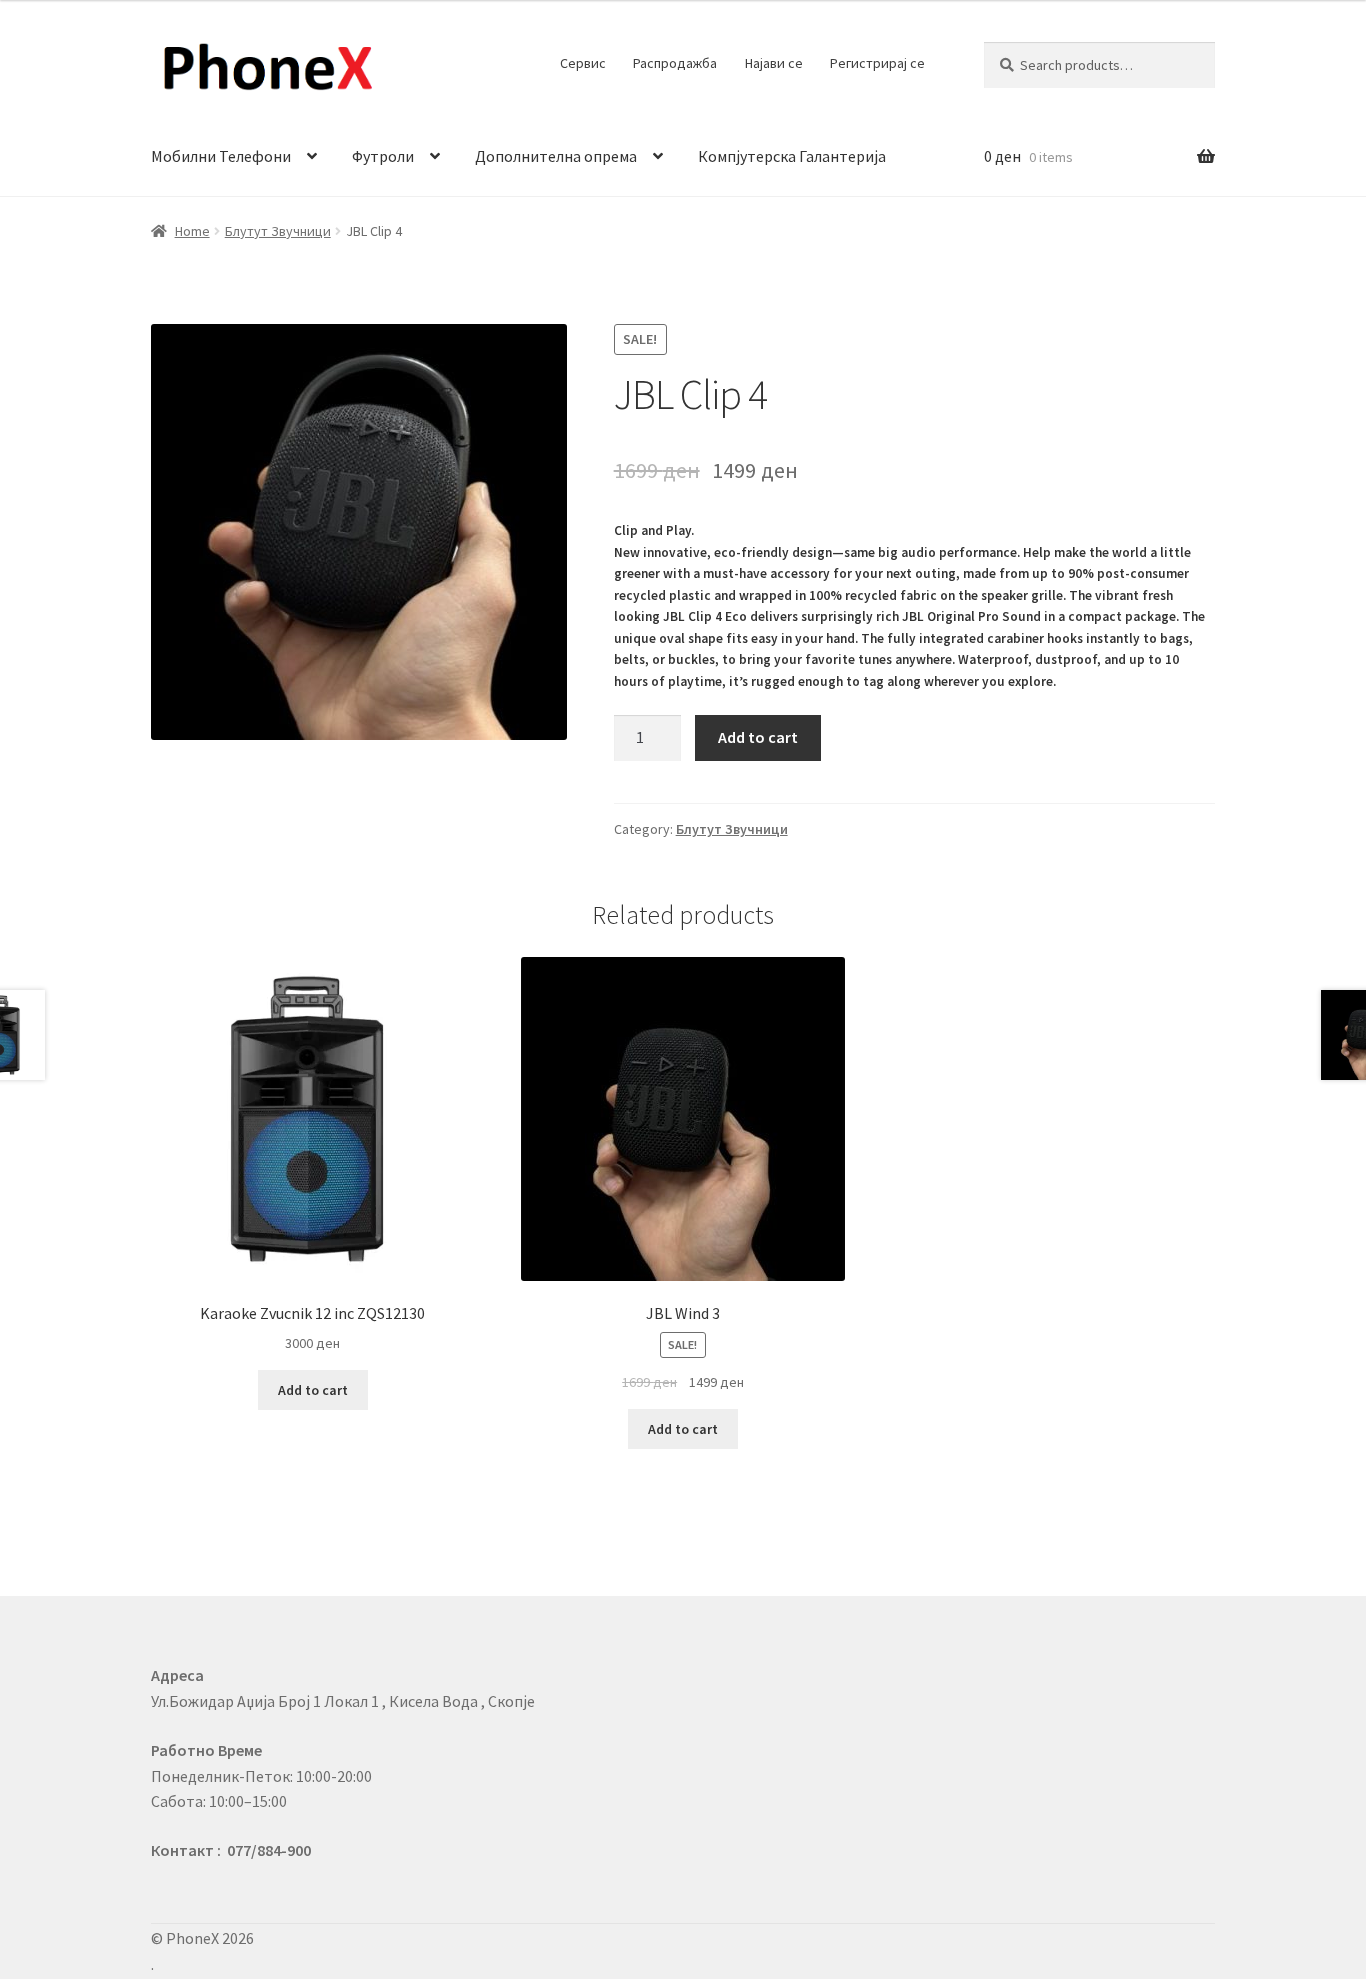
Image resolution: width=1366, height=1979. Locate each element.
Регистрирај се (877, 63)
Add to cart (758, 737)
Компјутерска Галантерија (792, 156)
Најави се (774, 63)
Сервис (583, 63)
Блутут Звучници (278, 231)
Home (192, 231)
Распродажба (675, 63)
